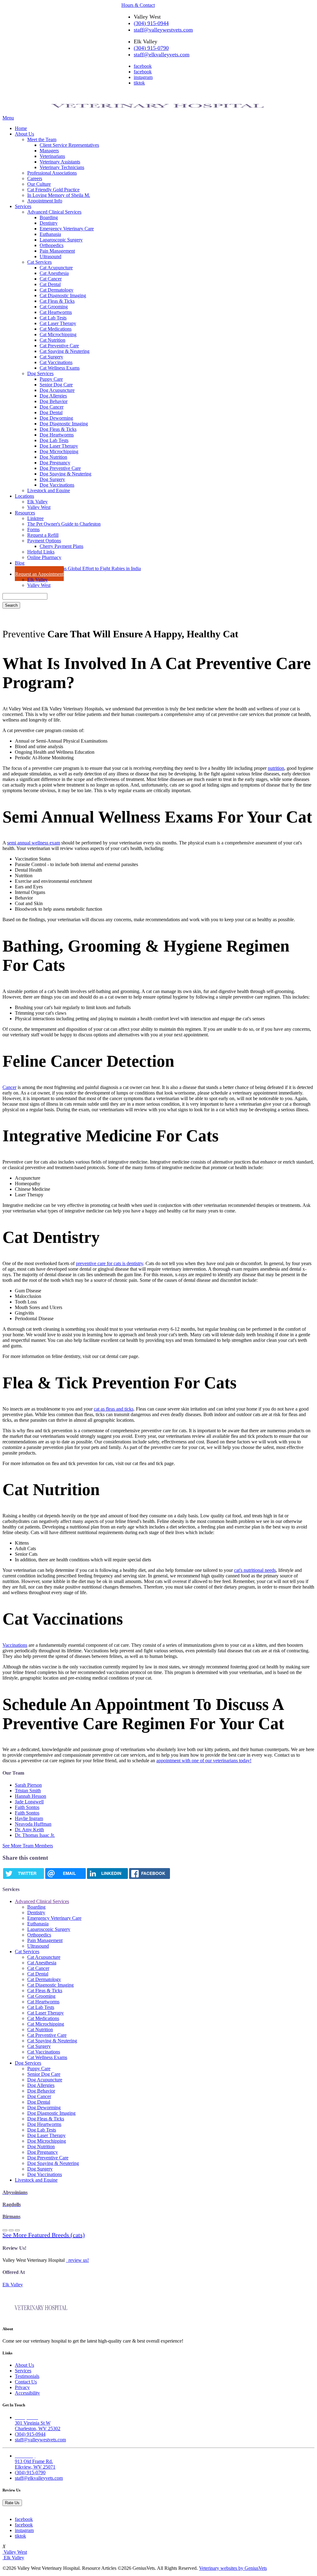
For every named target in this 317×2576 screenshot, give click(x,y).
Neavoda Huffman (33, 1824)
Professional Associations (52, 173)
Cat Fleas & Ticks (57, 301)
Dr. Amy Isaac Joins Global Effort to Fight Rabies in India (84, 568)
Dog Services (40, 373)
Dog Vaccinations (57, 485)
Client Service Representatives (69, 145)
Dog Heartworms (57, 435)
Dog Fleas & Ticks (58, 429)
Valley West (39, 507)
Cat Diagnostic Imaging (63, 295)
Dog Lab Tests (54, 440)
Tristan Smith (28, 1791)
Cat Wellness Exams (60, 368)
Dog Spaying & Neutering (65, 474)
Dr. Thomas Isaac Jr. (35, 1835)
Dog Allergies (53, 396)
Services (23, 206)
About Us (24, 134)
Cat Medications (56, 329)
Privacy (22, 2387)
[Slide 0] (5, 2230)
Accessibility (27, 2393)
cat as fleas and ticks (114, 1409)
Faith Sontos (27, 1807)
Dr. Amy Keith (29, 1830)
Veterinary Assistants (60, 162)
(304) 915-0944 (151, 23)
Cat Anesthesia (54, 273)
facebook (143, 66)
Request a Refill (43, 535)
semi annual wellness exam (34, 843)
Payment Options (44, 541)
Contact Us (26, 2382)
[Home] (158, 112)
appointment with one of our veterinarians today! (204, 1761)
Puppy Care (51, 379)
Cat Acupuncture (56, 268)
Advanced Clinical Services (54, 212)
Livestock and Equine (49, 490)
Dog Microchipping (59, 451)
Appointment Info (45, 201)
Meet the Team (42, 139)
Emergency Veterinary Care (67, 229)
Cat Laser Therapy (58, 323)
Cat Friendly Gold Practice (53, 190)
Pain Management (57, 251)
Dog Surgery (52, 479)
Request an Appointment (39, 574)
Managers (49, 151)
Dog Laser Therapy (59, 446)
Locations (24, 496)
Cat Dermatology (56, 290)
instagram (143, 77)
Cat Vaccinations (56, 362)
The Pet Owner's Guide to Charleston (64, 524)
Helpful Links (41, 552)
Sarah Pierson (28, 1785)
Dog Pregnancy (55, 463)
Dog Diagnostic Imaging (64, 424)
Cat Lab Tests (53, 318)
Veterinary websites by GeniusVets (233, 2568)
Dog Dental (51, 412)
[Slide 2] (17, 2230)
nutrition (276, 768)
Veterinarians (52, 156)
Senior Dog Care (56, 385)
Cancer (9, 1087)
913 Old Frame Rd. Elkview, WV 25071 (35, 2461)
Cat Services (39, 262)
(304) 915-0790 (151, 48)
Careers (35, 178)
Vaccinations (15, 1645)
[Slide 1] (11, 2230)
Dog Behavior (54, 401)
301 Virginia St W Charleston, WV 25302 (38, 2423)
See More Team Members (28, 1846)
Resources (25, 513)
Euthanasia (50, 234)
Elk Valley (37, 502)
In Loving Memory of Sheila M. (59, 195)
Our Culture (39, 184)
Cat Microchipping (58, 334)
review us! (78, 2260)
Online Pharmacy (44, 557)
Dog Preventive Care (60, 468)
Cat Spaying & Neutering (65, 351)
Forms (33, 529)
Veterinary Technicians (62, 167)
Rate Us (12, 2503)
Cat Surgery (51, 357)
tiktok (139, 83)
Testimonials (27, 2376)
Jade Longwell (29, 1802)
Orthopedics (52, 245)
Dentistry (49, 223)
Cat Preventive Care (59, 346)
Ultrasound (50, 256)
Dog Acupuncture (57, 390)
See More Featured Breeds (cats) (44, 2235)
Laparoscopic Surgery (61, 240)
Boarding (49, 217)
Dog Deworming (56, 418)
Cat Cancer (51, 279)
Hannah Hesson (30, 1796)
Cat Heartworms (56, 312)
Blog (20, 563)
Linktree (35, 518)
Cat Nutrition (52, 340)
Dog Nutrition (53, 457)
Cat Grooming (54, 307)
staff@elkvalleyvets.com (162, 54)
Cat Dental (50, 284)
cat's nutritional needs (255, 1570)
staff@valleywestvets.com (163, 30)
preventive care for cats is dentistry (109, 1263)
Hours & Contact (138, 5)
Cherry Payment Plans (61, 546)
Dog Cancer (52, 407)
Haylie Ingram (29, 1818)
